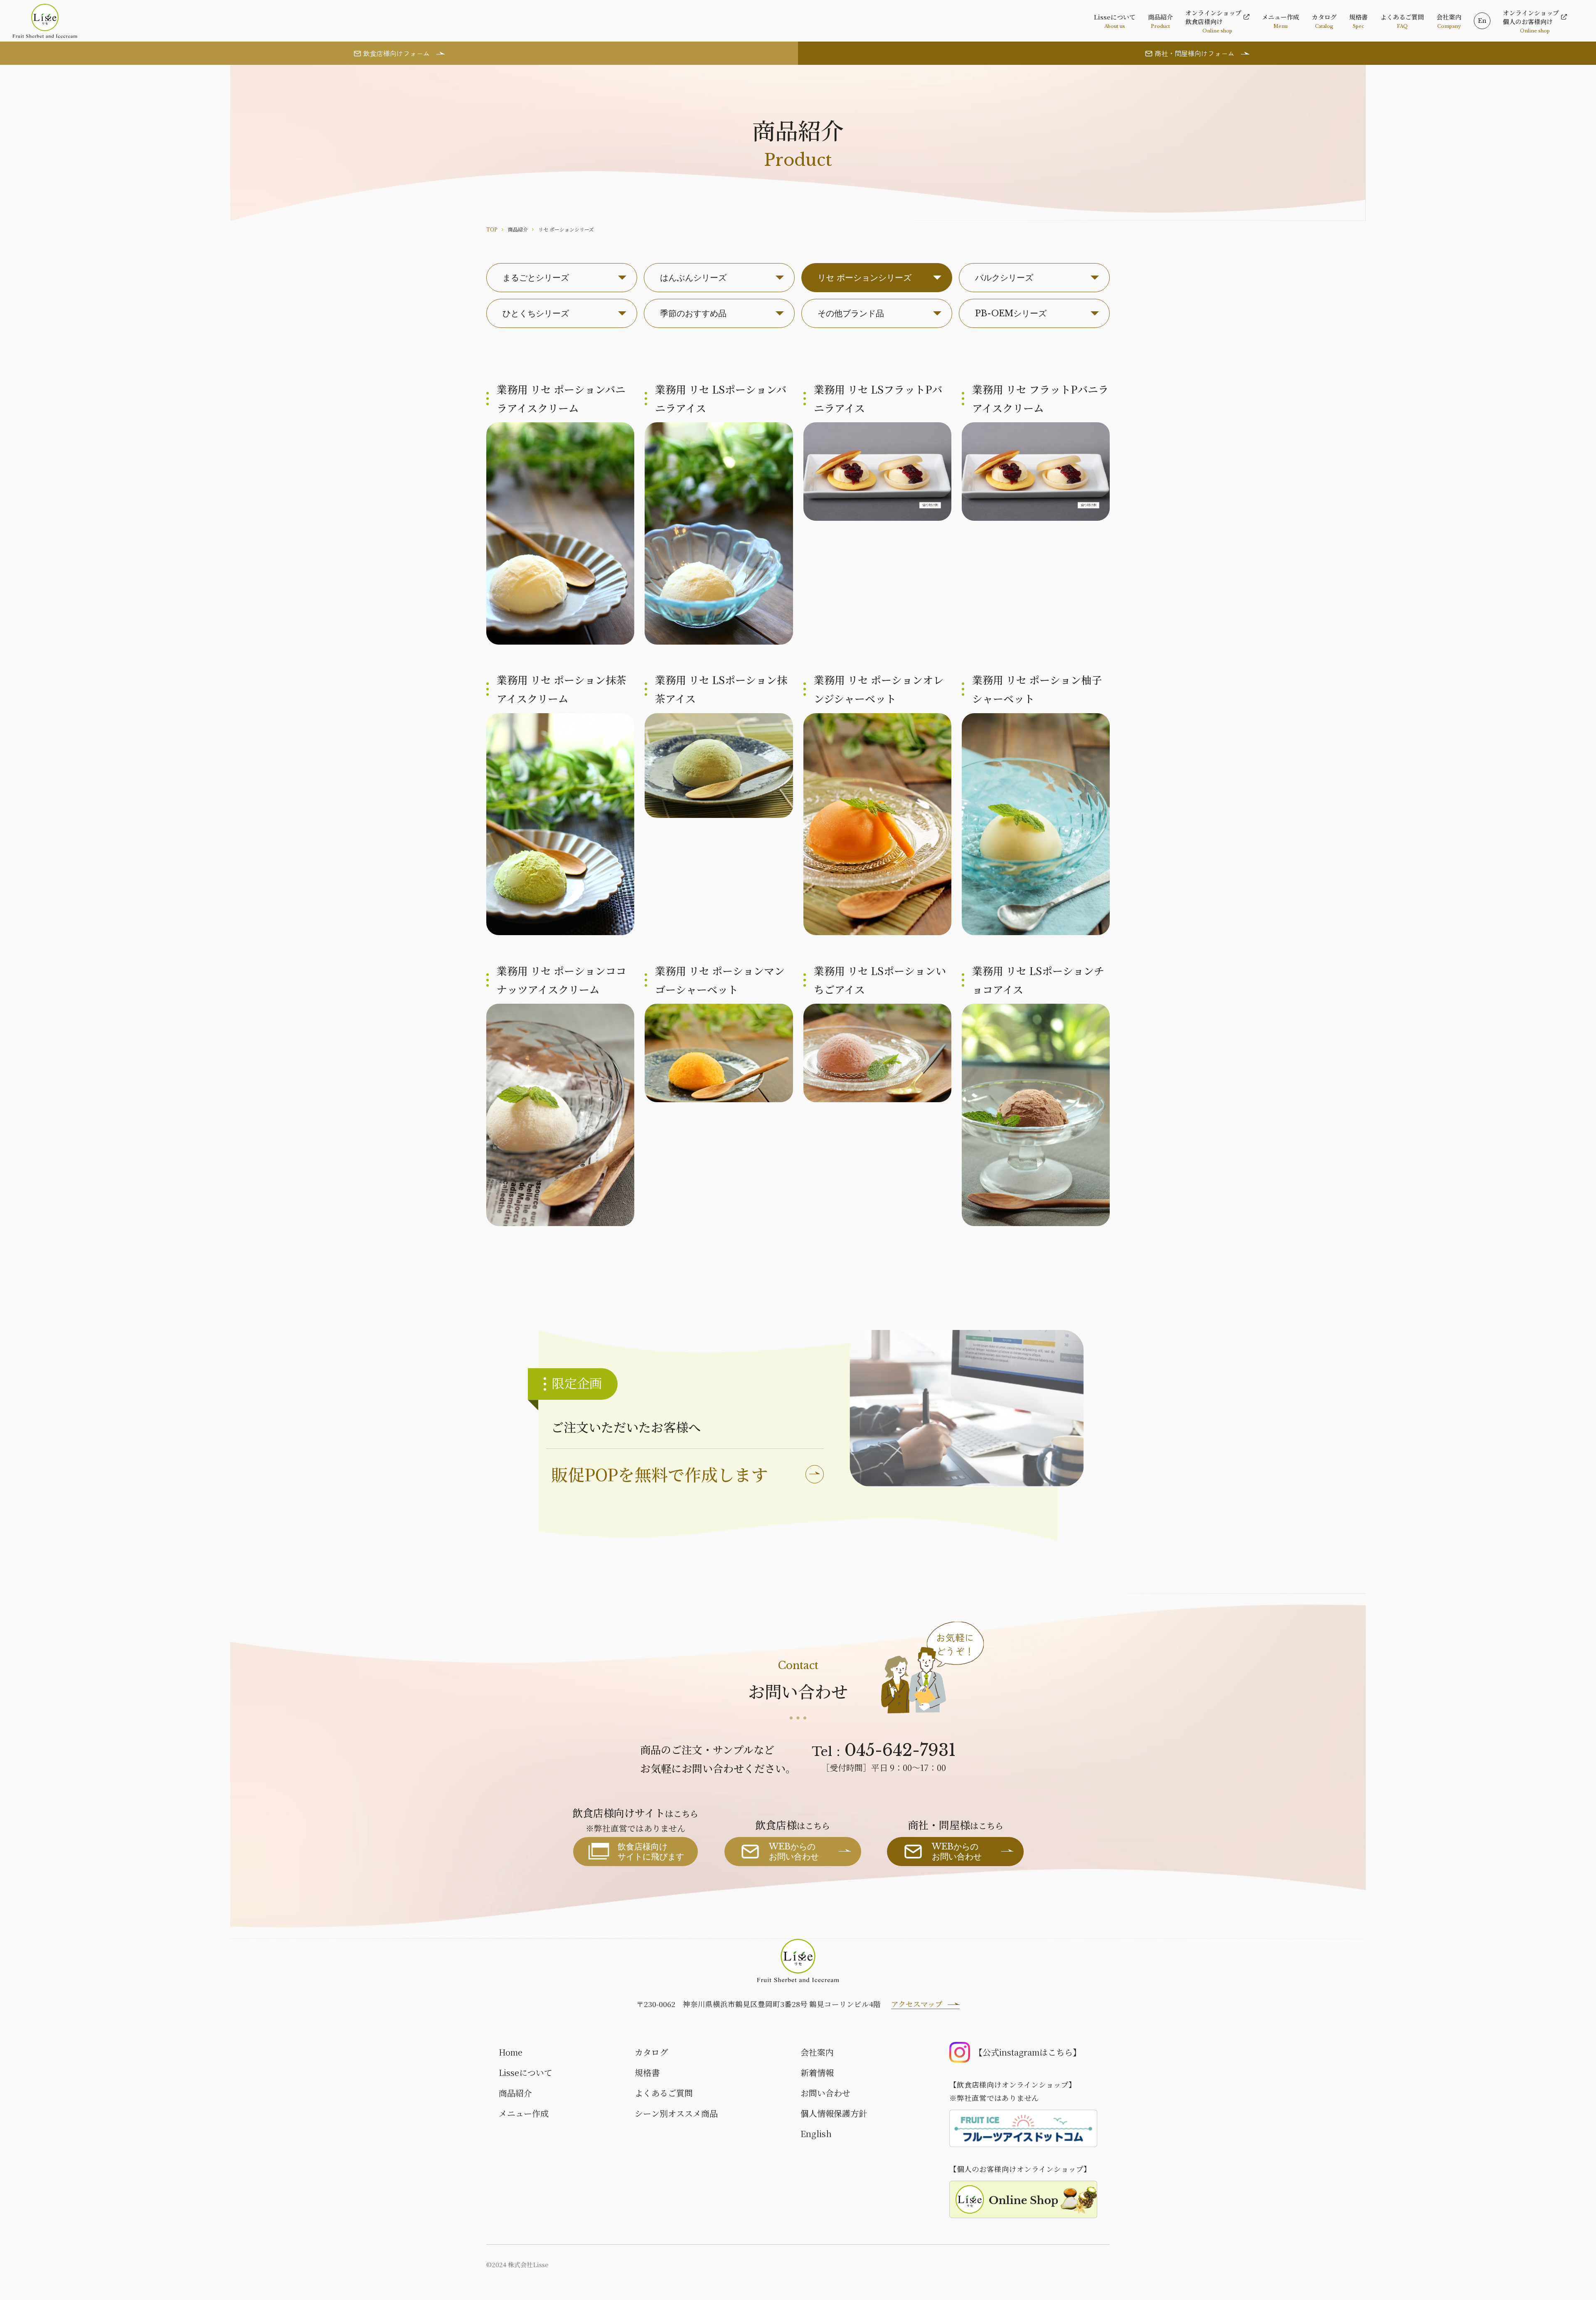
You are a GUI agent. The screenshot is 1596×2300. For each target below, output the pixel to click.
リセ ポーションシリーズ (864, 278)
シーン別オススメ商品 (676, 2113)
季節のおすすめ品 (693, 313)
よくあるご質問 (664, 2093)
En (1482, 21)
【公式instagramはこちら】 (1028, 2052)
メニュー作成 (524, 2113)
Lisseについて (526, 2072)
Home (511, 2052)
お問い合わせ (825, 2093)
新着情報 (817, 2072)
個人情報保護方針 (834, 2113)
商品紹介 (515, 2093)
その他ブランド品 (851, 313)
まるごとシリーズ (536, 278)
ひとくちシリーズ (536, 313)
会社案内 (817, 2052)
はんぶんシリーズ (693, 278)
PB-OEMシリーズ (1011, 313)
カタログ (651, 2052)
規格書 (647, 2072)
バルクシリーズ (1004, 278)
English (816, 2134)
